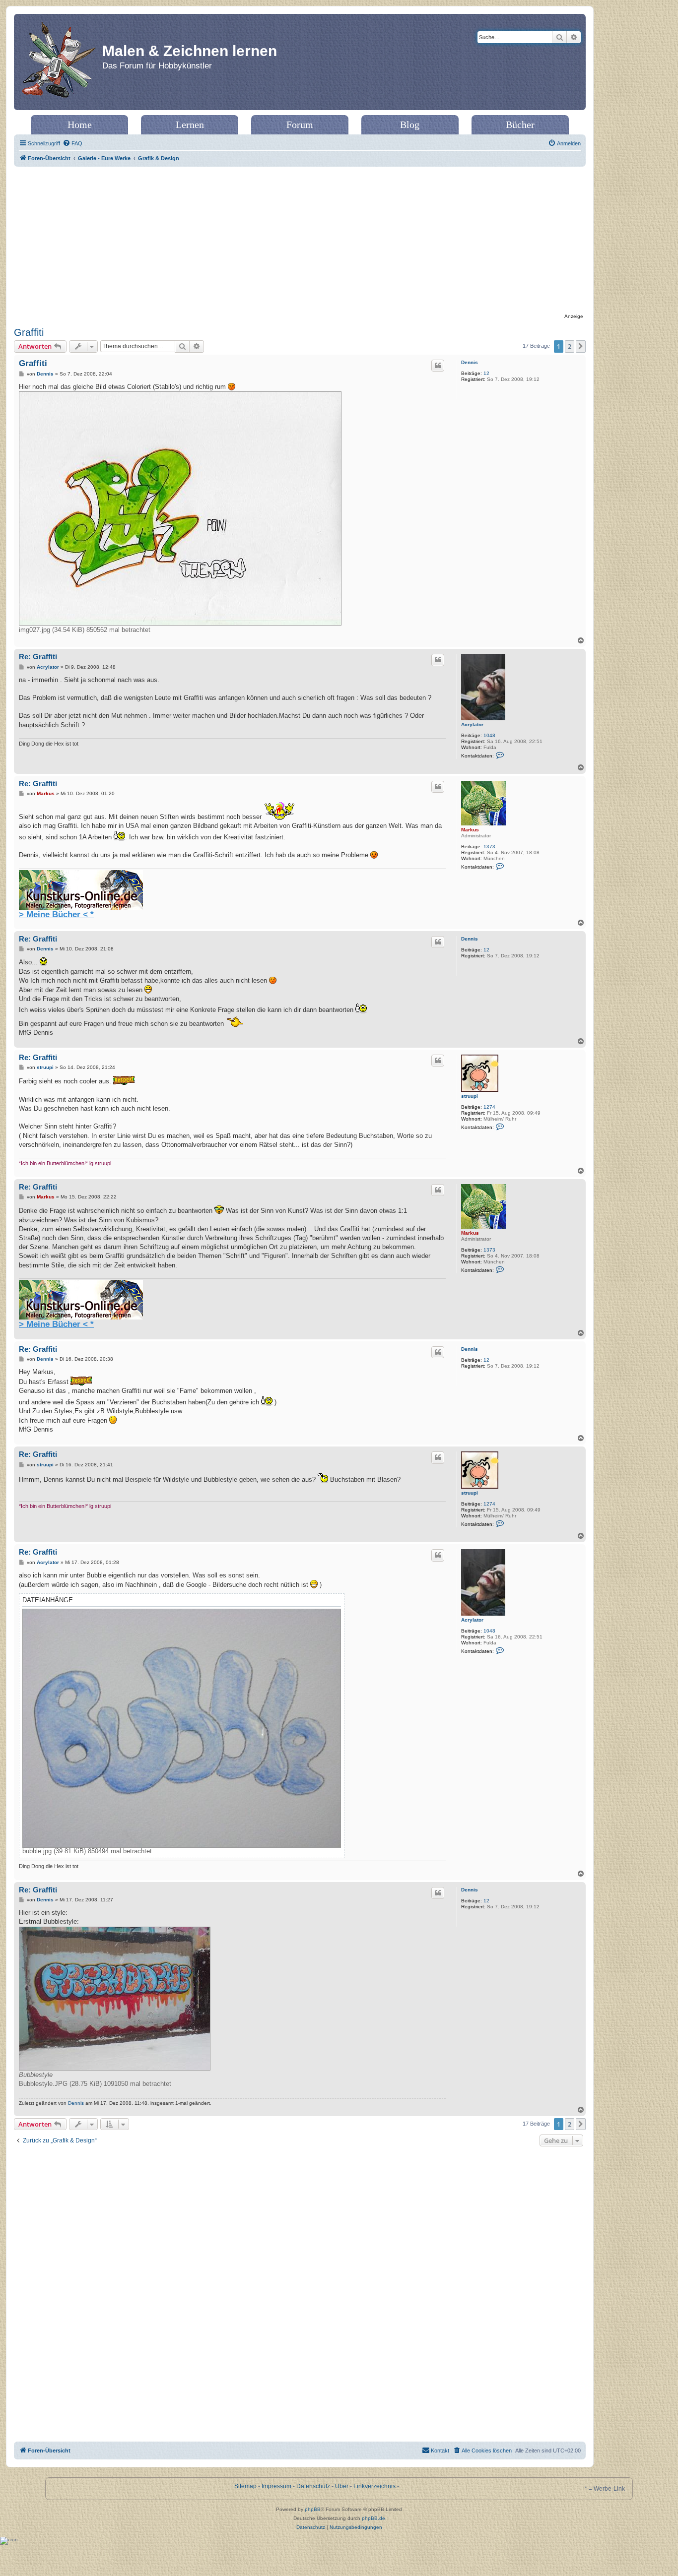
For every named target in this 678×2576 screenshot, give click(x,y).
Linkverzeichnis (374, 2486)
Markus (470, 830)
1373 (489, 847)
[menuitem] (72, 143)
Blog (410, 125)
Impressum (276, 2486)
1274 (489, 1107)
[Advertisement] (300, 241)
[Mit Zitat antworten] (438, 366)
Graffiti (29, 332)
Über (342, 2486)
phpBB (313, 2509)
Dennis (470, 362)
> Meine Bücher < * (56, 914)
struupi (470, 1096)
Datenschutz (313, 2486)
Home (80, 125)
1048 (489, 735)
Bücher (520, 125)
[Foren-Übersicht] (59, 62)
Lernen (190, 125)
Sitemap (245, 2486)
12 (486, 373)
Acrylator (472, 724)
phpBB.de (373, 2518)
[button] (581, 346)
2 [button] (570, 346)
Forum (300, 125)
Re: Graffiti (38, 657)
